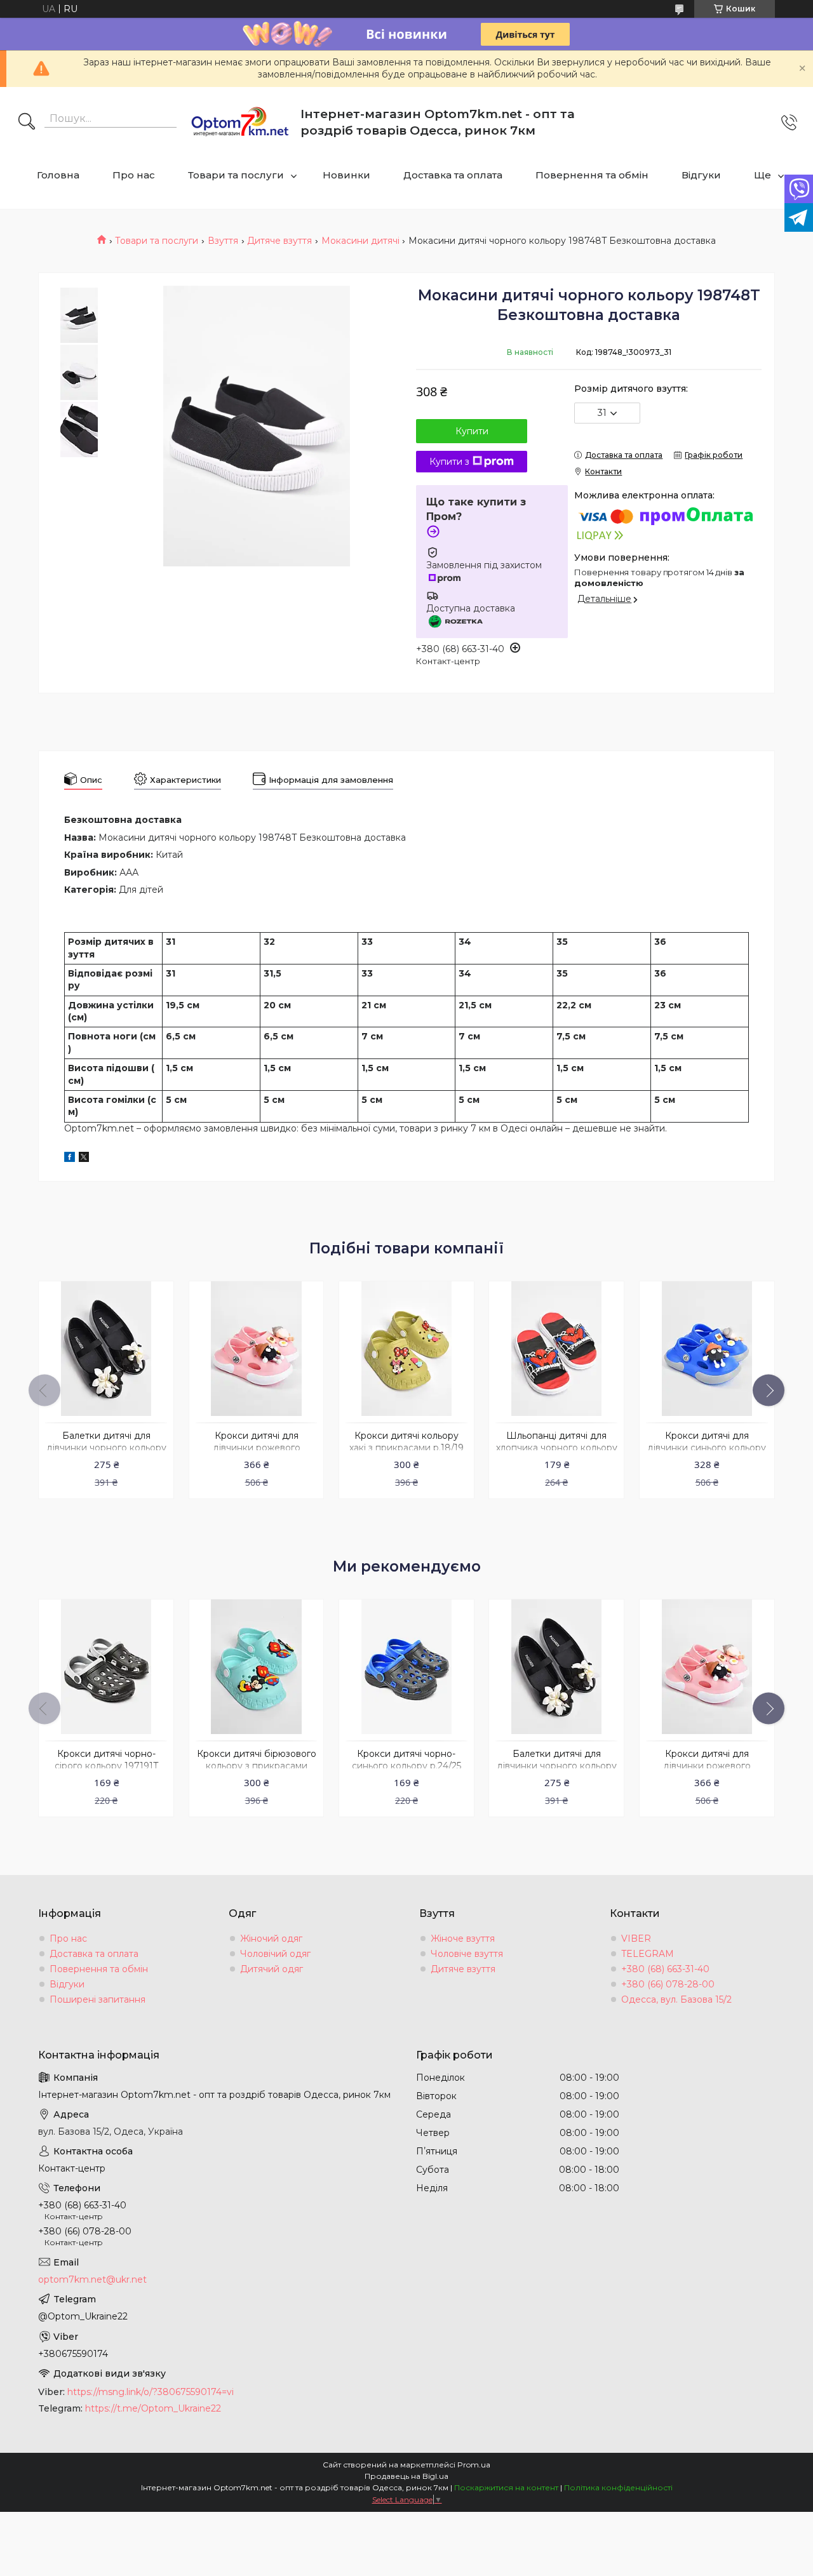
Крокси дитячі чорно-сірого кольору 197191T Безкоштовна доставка (106, 1766)
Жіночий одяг (271, 1939)
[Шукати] (27, 123)
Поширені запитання (97, 1999)
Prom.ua (474, 2465)
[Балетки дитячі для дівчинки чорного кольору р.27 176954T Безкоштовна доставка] (106, 1349)
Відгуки (701, 175)
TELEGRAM (648, 1954)
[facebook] (70, 1159)
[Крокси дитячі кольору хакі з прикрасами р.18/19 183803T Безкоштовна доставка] (406, 1349)
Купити (472, 431)
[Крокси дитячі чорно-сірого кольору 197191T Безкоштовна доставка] (106, 1667)
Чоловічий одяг (275, 1954)
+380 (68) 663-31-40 (665, 1969)
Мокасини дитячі (360, 241)
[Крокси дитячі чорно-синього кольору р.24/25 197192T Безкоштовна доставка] (406, 1667)
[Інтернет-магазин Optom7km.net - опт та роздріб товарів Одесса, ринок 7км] (240, 123)
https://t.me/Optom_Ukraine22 (153, 2408)
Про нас (134, 175)
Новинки (346, 175)
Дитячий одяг (272, 1969)
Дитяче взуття (279, 241)
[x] (84, 1159)
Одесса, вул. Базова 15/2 (676, 1999)
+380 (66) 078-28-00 (668, 1984)
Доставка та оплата (453, 175)
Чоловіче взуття (467, 1954)
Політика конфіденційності (618, 2487)
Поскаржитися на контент (506, 2487)
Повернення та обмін (592, 175)
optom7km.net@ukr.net (92, 2279)
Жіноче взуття (463, 1939)
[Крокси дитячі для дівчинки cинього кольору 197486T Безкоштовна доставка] (707, 1349)
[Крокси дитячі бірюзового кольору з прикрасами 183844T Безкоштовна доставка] (257, 1667)
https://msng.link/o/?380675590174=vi (151, 2392)
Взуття (223, 241)
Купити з (449, 462)
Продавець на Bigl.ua (406, 2476)
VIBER (636, 1939)
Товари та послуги (236, 175)
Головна (58, 175)
